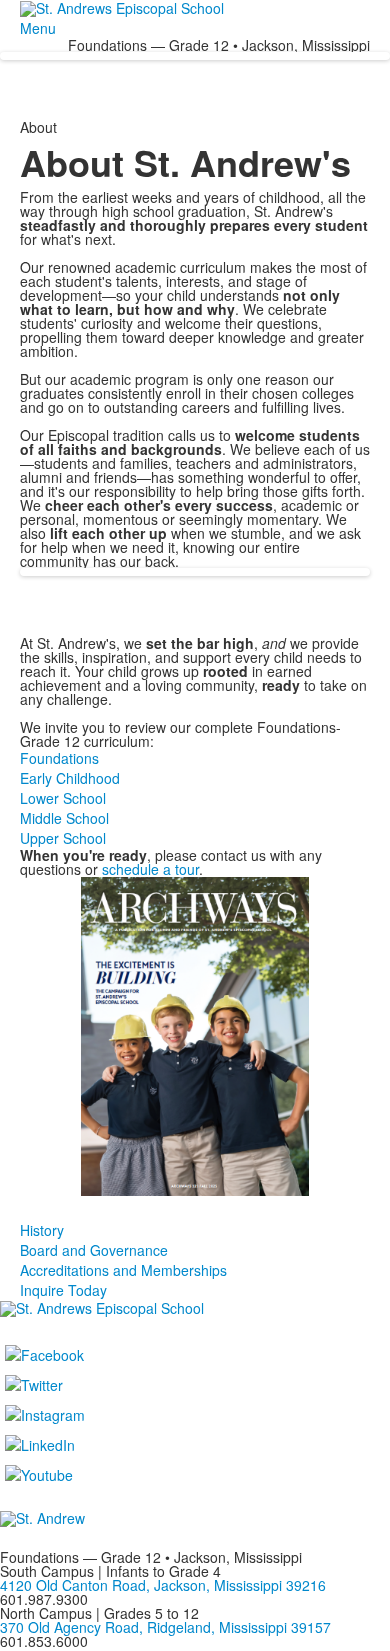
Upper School (63, 838)
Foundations (59, 758)
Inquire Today (63, 1290)
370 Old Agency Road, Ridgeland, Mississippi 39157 (165, 1627)
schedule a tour (150, 869)
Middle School (64, 818)
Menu (38, 28)
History (42, 1230)
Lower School (63, 798)
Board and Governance (94, 1250)
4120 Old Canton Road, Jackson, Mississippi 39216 (163, 1585)
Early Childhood (70, 778)
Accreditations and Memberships (123, 1270)
